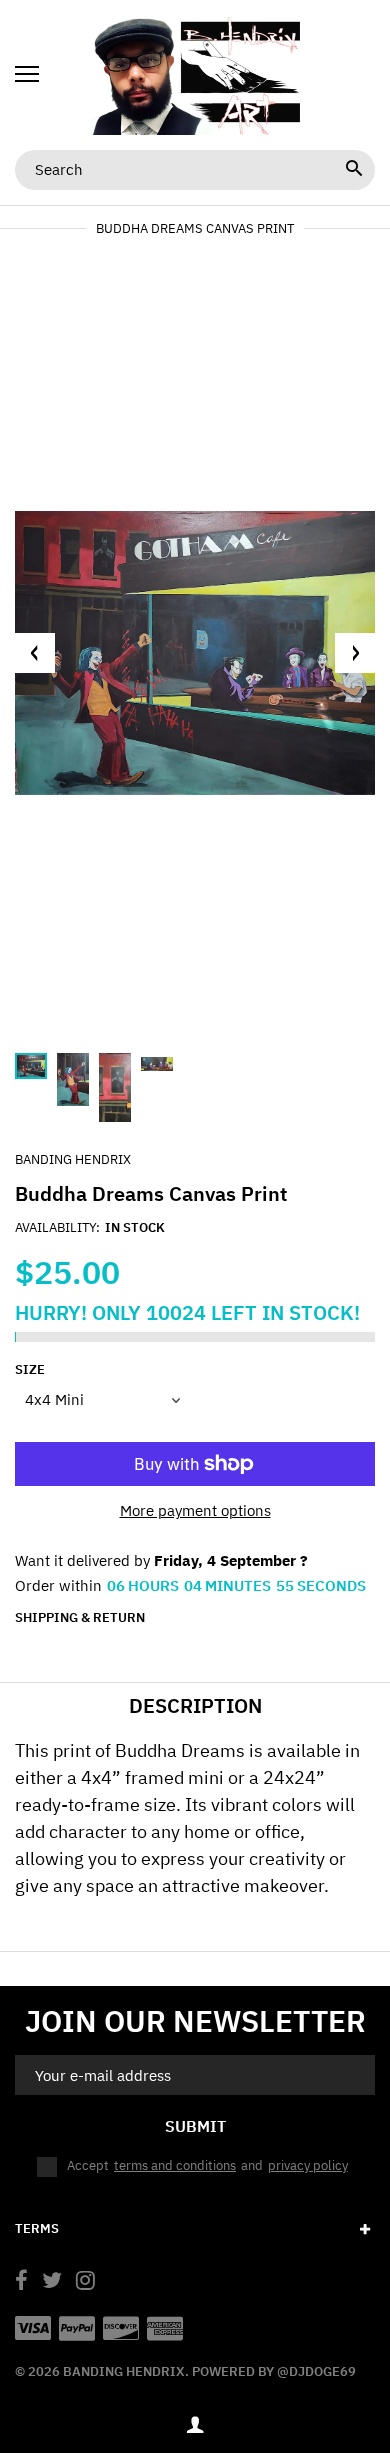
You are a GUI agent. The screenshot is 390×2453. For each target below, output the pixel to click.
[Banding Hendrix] (195, 75)
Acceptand (207, 2165)
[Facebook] (21, 2282)
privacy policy (308, 2165)
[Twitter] (52, 2282)
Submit (195, 2126)
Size (30, 1370)
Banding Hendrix (73, 1159)
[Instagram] (85, 2282)
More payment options (195, 1510)
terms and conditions (175, 2165)
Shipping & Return (80, 1618)
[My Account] (195, 2424)
